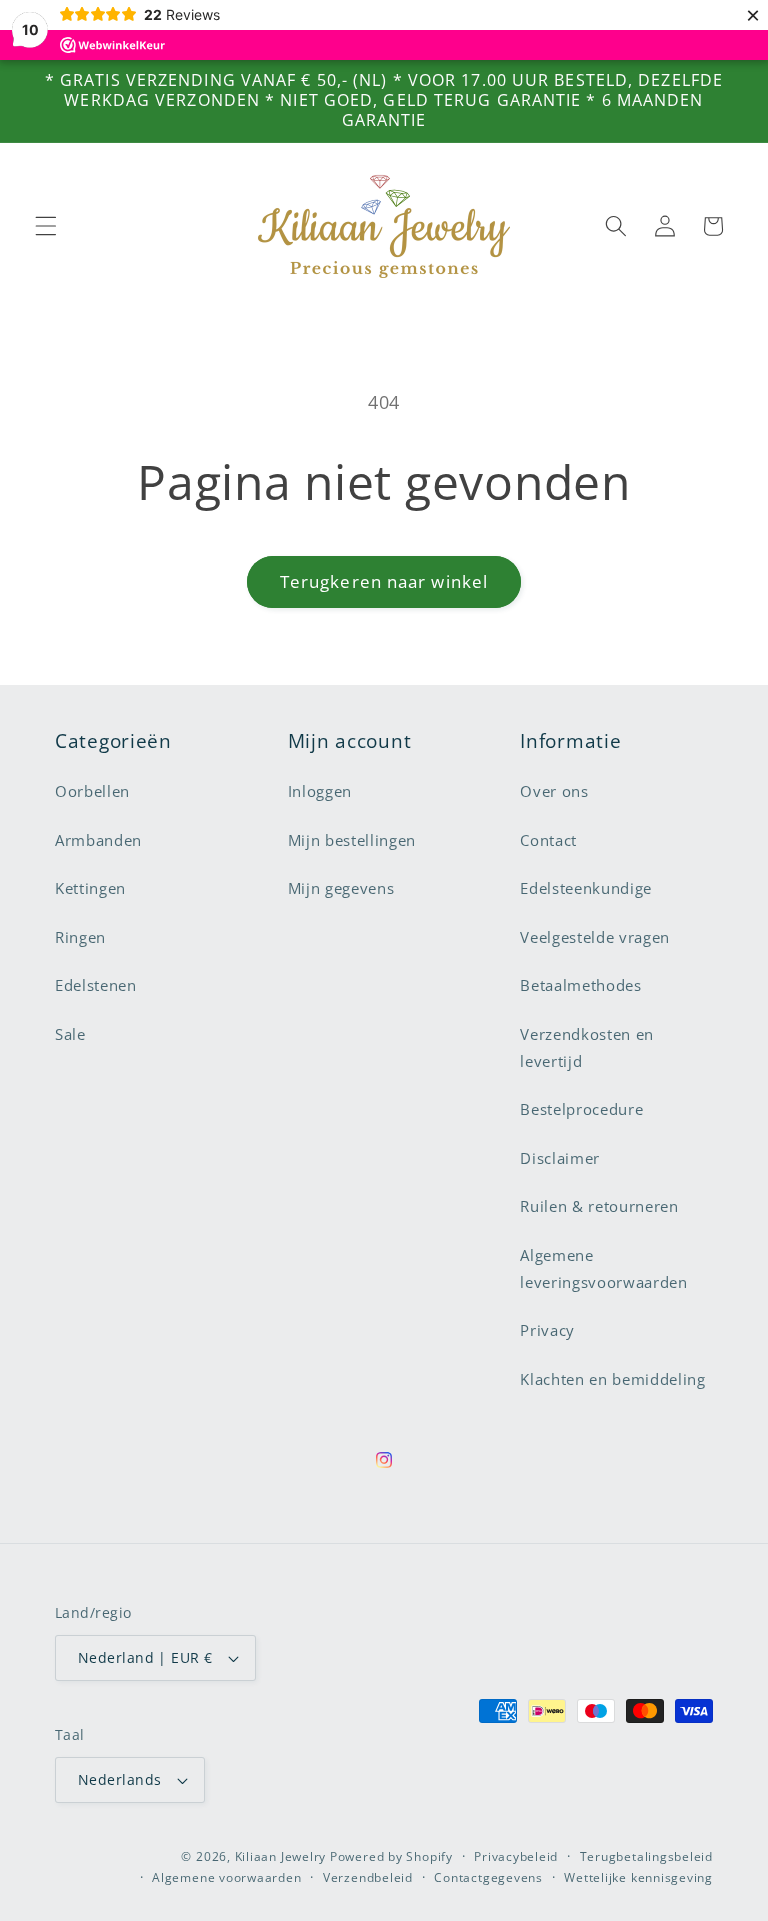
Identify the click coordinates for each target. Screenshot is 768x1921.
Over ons (554, 791)
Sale (70, 1034)
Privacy (547, 1330)
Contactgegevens (488, 1877)
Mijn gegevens (341, 888)
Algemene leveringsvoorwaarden (603, 1269)
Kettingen (90, 888)
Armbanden (98, 840)
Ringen (80, 937)
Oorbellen (92, 791)
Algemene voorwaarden (226, 1877)
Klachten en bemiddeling (612, 1379)
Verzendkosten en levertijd (587, 1048)
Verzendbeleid (368, 1877)
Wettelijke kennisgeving (638, 1877)
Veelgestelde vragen (595, 937)
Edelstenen (96, 985)
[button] (46, 226)
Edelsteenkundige (586, 888)
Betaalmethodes (580, 985)
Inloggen (320, 791)
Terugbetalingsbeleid (646, 1856)
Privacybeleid (516, 1856)
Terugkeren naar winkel (384, 581)
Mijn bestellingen (352, 840)
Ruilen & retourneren (599, 1206)
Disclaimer (560, 1158)
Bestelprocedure (581, 1109)
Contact (548, 840)
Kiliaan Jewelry (281, 1856)
